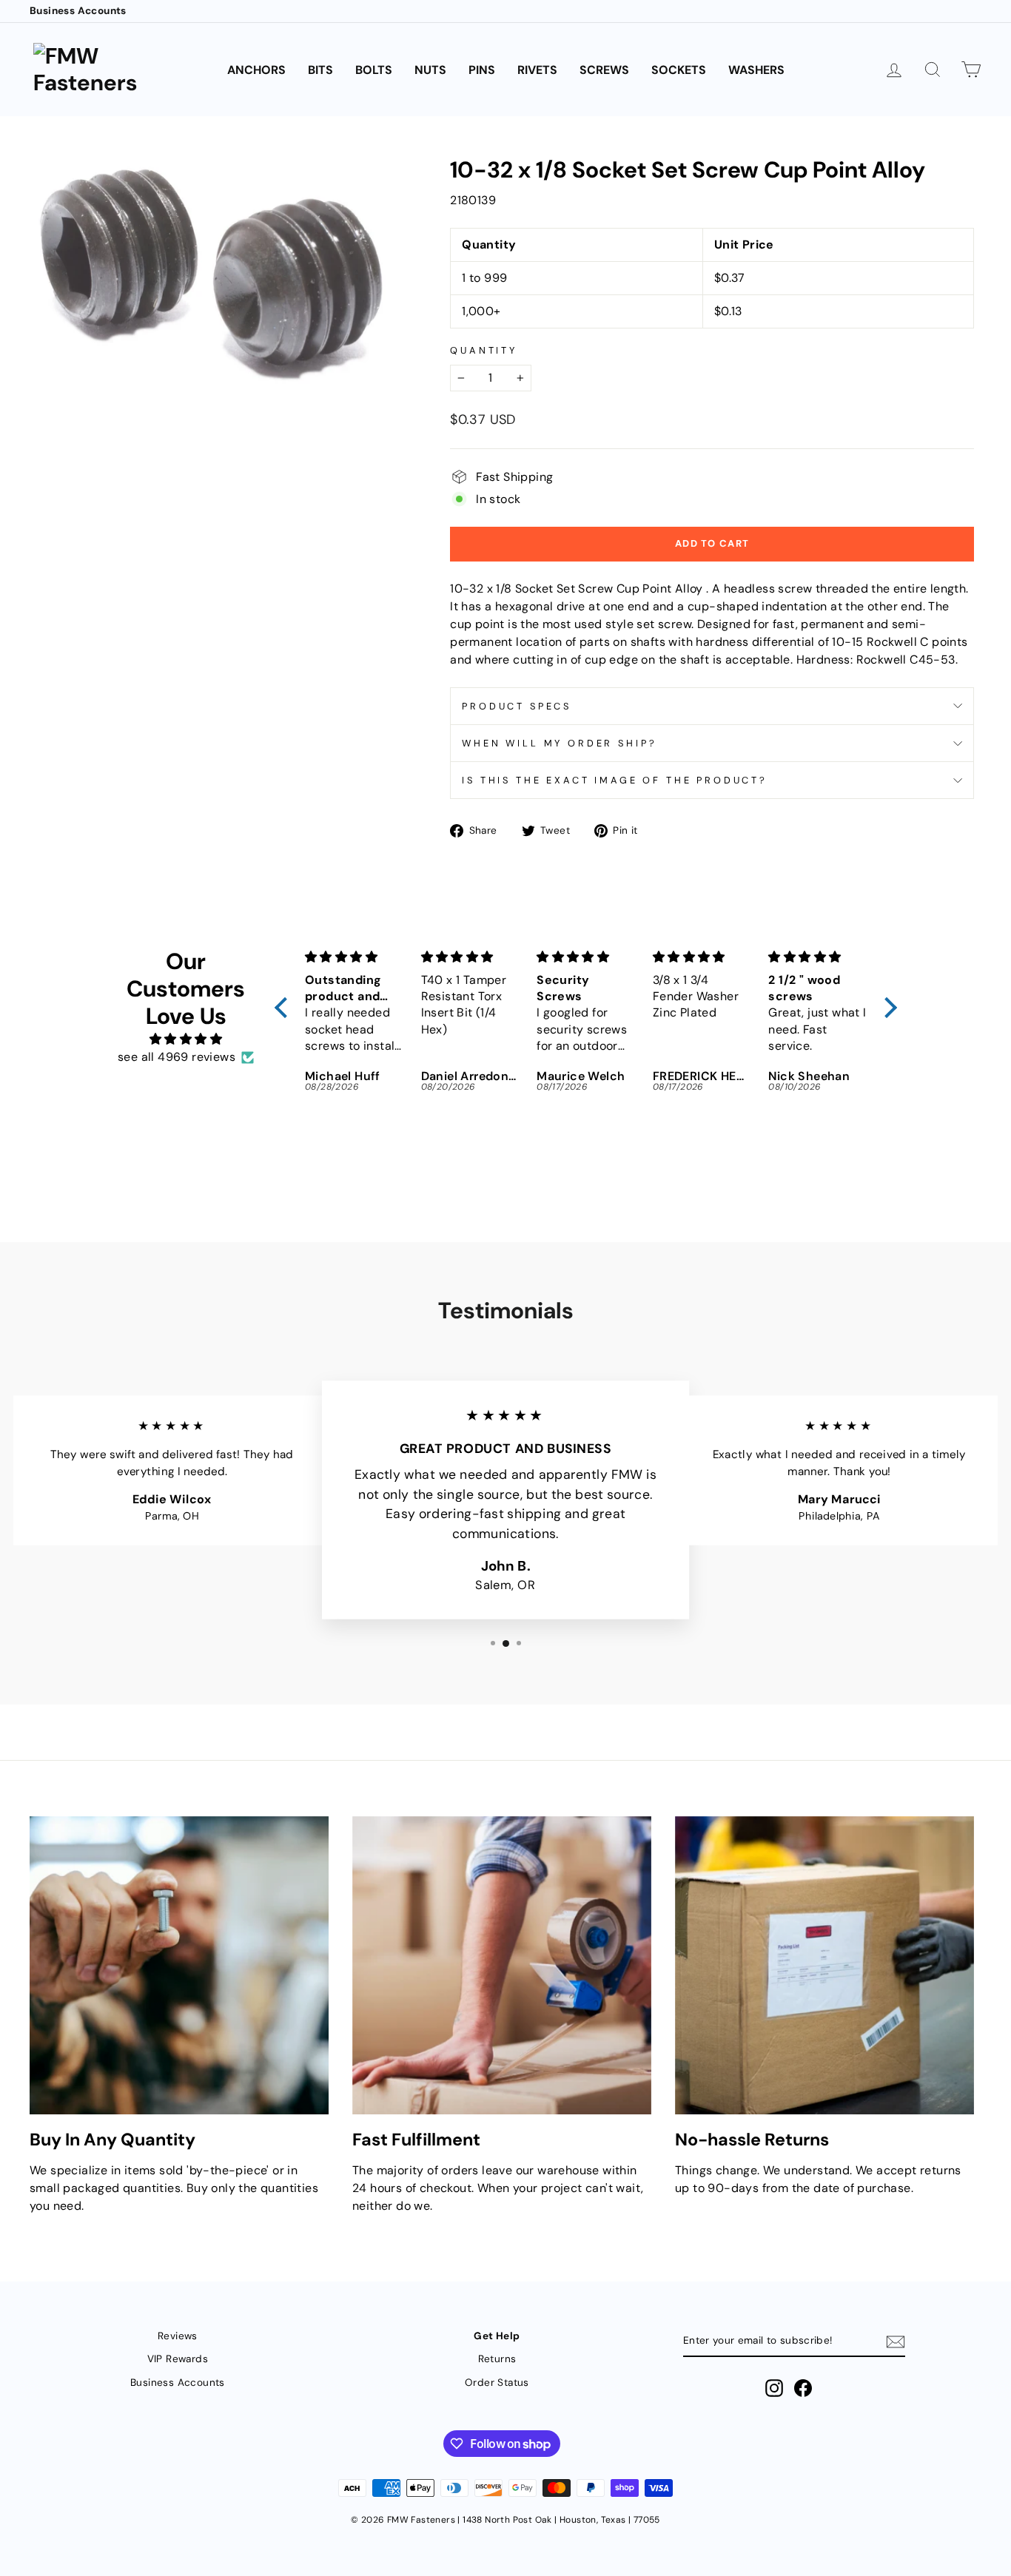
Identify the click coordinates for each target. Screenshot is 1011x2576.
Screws (604, 70)
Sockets (679, 70)
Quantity (484, 350)
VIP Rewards (178, 2359)
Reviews (178, 2336)
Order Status (497, 2383)
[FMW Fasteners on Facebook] (803, 2388)
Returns (497, 2359)
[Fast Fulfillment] (502, 1966)
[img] (186, 1039)
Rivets (537, 70)
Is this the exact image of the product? (615, 780)
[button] (285, 1008)
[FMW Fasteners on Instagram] (774, 2388)
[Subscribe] (896, 2341)
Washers (756, 70)
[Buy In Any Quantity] (179, 1966)
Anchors (256, 70)
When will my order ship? (559, 743)
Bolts (374, 70)
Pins (482, 70)
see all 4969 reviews (177, 1057)
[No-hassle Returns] (824, 1966)
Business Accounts (78, 11)
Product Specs (517, 706)
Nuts (430, 70)
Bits (320, 70)
